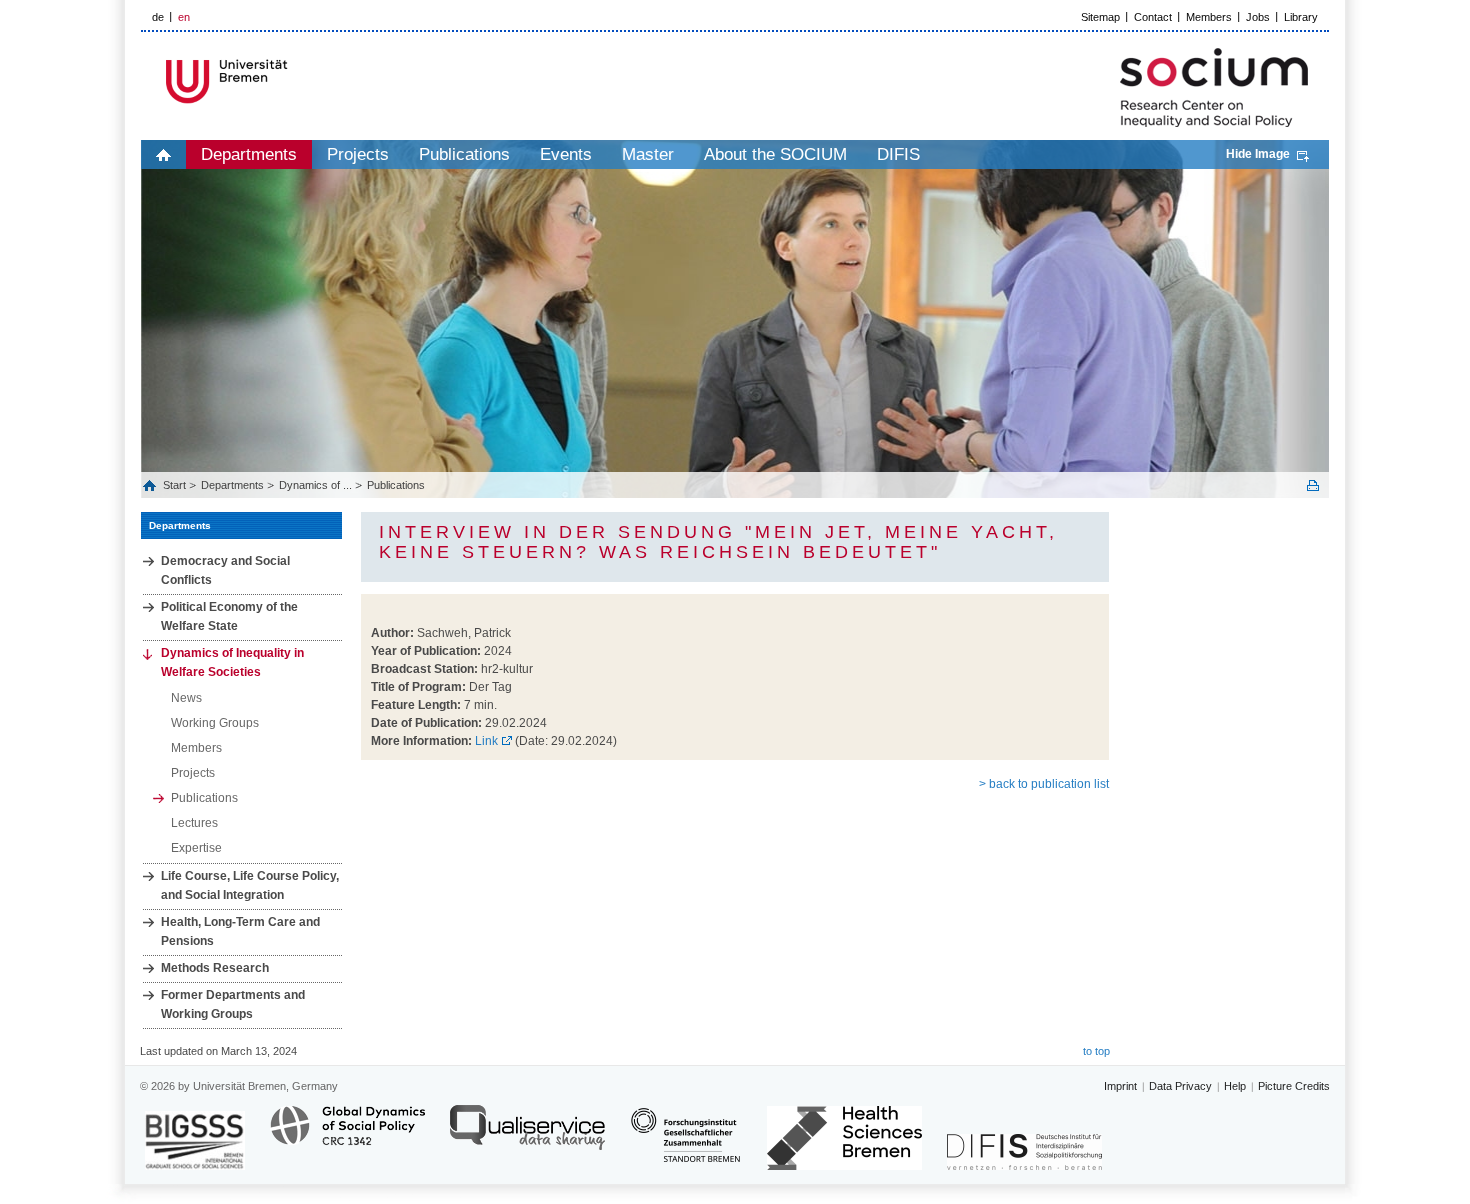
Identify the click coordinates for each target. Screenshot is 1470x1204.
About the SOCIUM (775, 154)
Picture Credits (1294, 1086)
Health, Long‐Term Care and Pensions (240, 931)
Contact (1153, 17)
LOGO (294, 81)
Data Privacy (1180, 1086)
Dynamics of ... (315, 485)
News (186, 698)
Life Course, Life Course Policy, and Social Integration (250, 885)
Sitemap (1100, 17)
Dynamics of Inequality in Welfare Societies (232, 662)
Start (176, 485)
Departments (249, 154)
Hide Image (1258, 154)
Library (1301, 17)
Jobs (1258, 17)
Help (1235, 1086)
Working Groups (215, 723)
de (158, 17)
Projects (358, 154)
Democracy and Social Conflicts (225, 570)
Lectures (194, 823)
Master (648, 154)
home (163, 154)
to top (1096, 1051)
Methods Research (215, 968)
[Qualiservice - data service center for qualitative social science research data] (527, 1136)
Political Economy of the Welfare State (229, 616)
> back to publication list (1044, 784)
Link (486, 741)
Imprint (1120, 1086)
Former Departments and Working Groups (233, 1004)
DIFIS (898, 154)
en (184, 17)
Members (1209, 17)
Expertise (196, 848)
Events (566, 154)
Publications (464, 154)
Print (1313, 485)
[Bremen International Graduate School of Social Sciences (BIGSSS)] (195, 1140)
